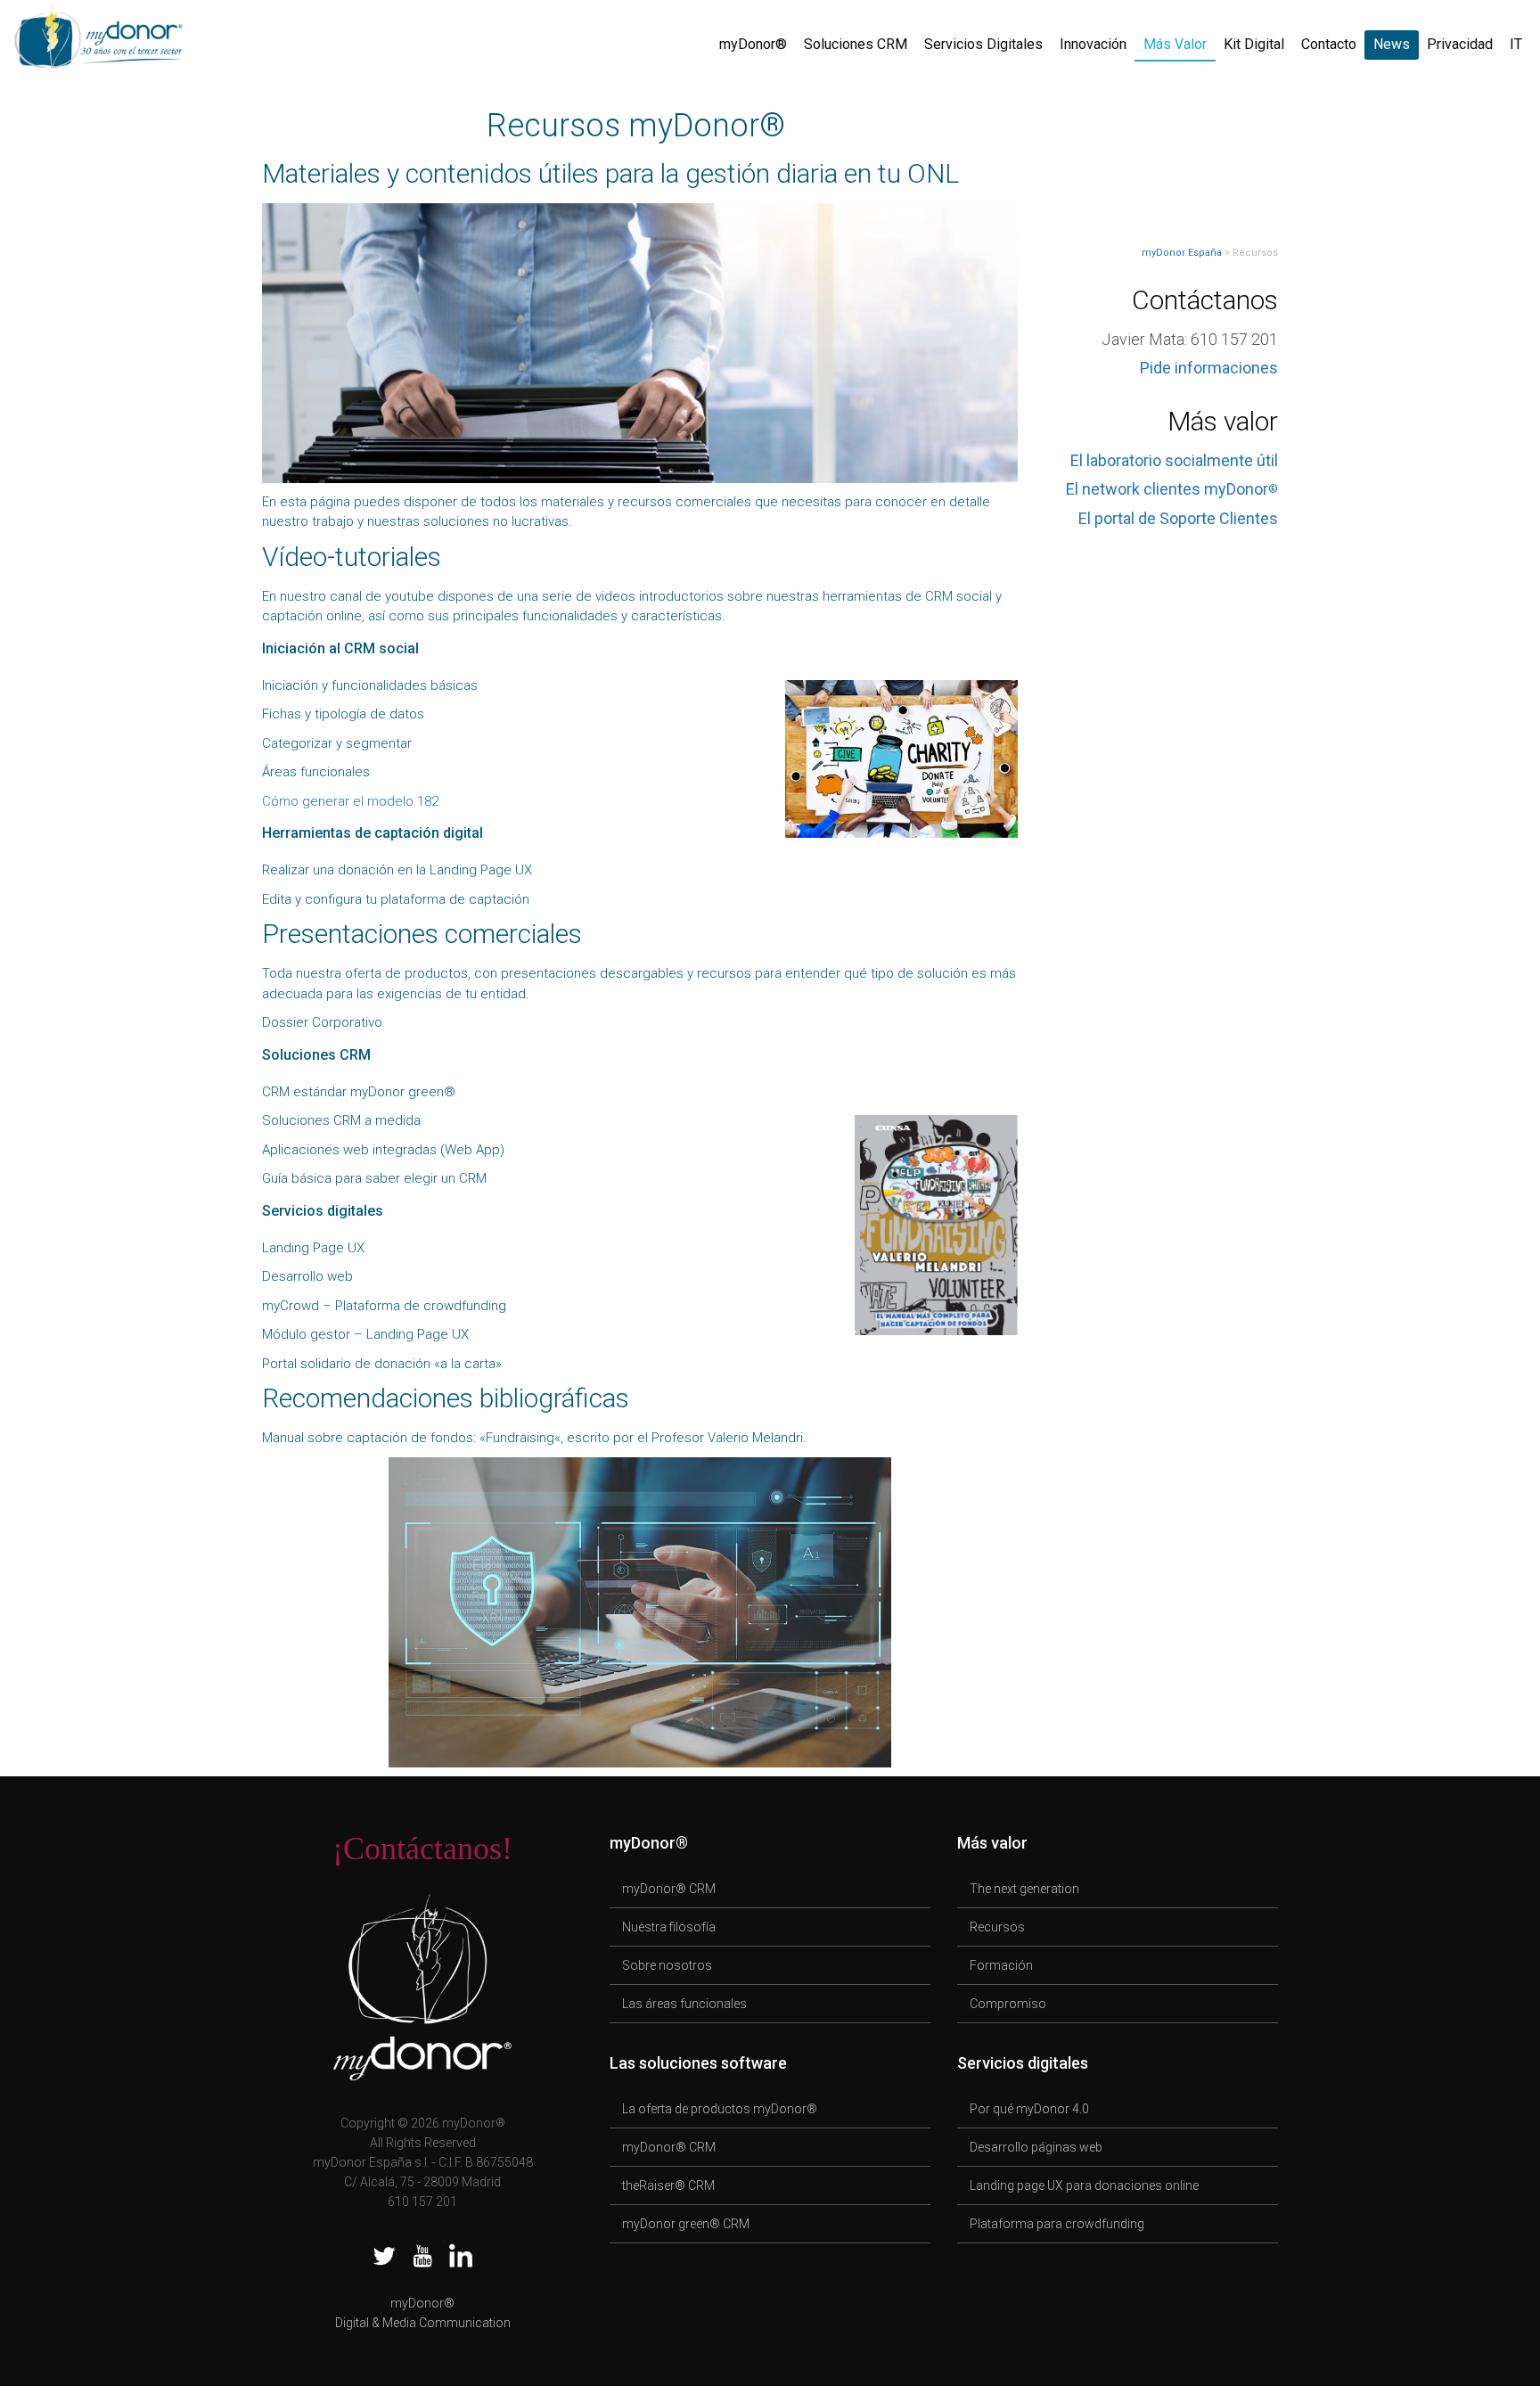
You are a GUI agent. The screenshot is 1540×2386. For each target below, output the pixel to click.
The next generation (1024, 1889)
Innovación (1093, 44)
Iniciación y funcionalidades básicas (370, 685)
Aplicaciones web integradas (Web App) (383, 1150)
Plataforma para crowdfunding (1057, 2224)
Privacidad (1460, 44)
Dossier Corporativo (322, 1022)
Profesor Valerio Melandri (727, 1438)
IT (1516, 44)
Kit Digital (1254, 44)
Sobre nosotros (667, 1965)
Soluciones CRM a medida (341, 1120)
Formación (1001, 1965)
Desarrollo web (307, 1276)
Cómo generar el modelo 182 (350, 801)
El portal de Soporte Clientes (1178, 518)
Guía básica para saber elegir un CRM (374, 1178)
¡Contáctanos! (422, 1849)
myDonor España (1182, 253)
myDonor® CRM (669, 1889)
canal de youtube (382, 596)
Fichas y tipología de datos (343, 714)
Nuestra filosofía (669, 1927)
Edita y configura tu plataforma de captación (396, 899)
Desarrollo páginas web (1036, 2147)
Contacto (1329, 44)
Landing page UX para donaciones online (1084, 2185)
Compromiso (1008, 2004)
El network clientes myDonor (1172, 489)
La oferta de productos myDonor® (720, 2109)
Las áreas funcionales (684, 2004)
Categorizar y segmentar (337, 743)
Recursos (997, 1927)
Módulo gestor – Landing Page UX (365, 1334)
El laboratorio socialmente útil (1174, 460)
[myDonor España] (98, 34)
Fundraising (520, 1438)
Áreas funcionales (316, 772)
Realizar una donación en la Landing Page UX (397, 870)
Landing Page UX (313, 1248)
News (1392, 44)
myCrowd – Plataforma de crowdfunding (384, 1306)
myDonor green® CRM (686, 2224)
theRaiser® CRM (668, 2185)
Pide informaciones (1209, 368)
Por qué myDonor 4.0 (1029, 2109)
